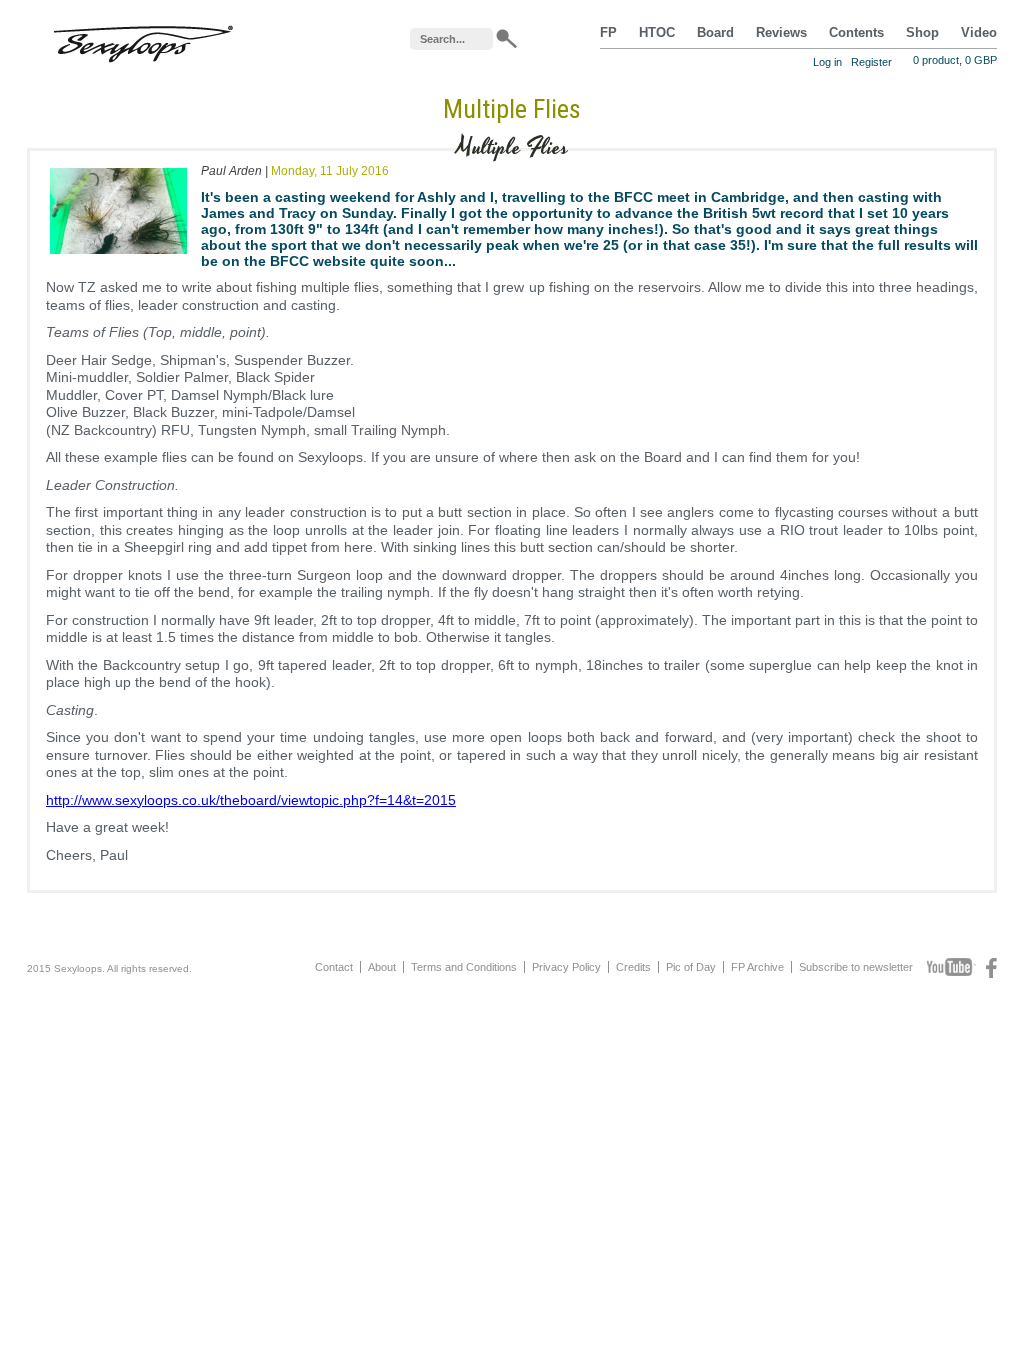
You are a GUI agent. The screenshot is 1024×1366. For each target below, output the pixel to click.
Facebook (991, 968)
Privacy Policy (566, 967)
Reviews (781, 33)
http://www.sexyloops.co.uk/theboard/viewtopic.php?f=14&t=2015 (251, 800)
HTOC (657, 33)
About (382, 967)
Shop (922, 33)
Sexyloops (143, 39)
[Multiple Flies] (118, 258)
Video (979, 33)
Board (715, 33)
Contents (856, 33)
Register (871, 62)
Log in (827, 62)
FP (608, 33)
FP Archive (757, 967)
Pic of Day (691, 967)
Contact (334, 967)
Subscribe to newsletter (856, 967)
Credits (633, 967)
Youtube (951, 968)
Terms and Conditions (464, 967)
